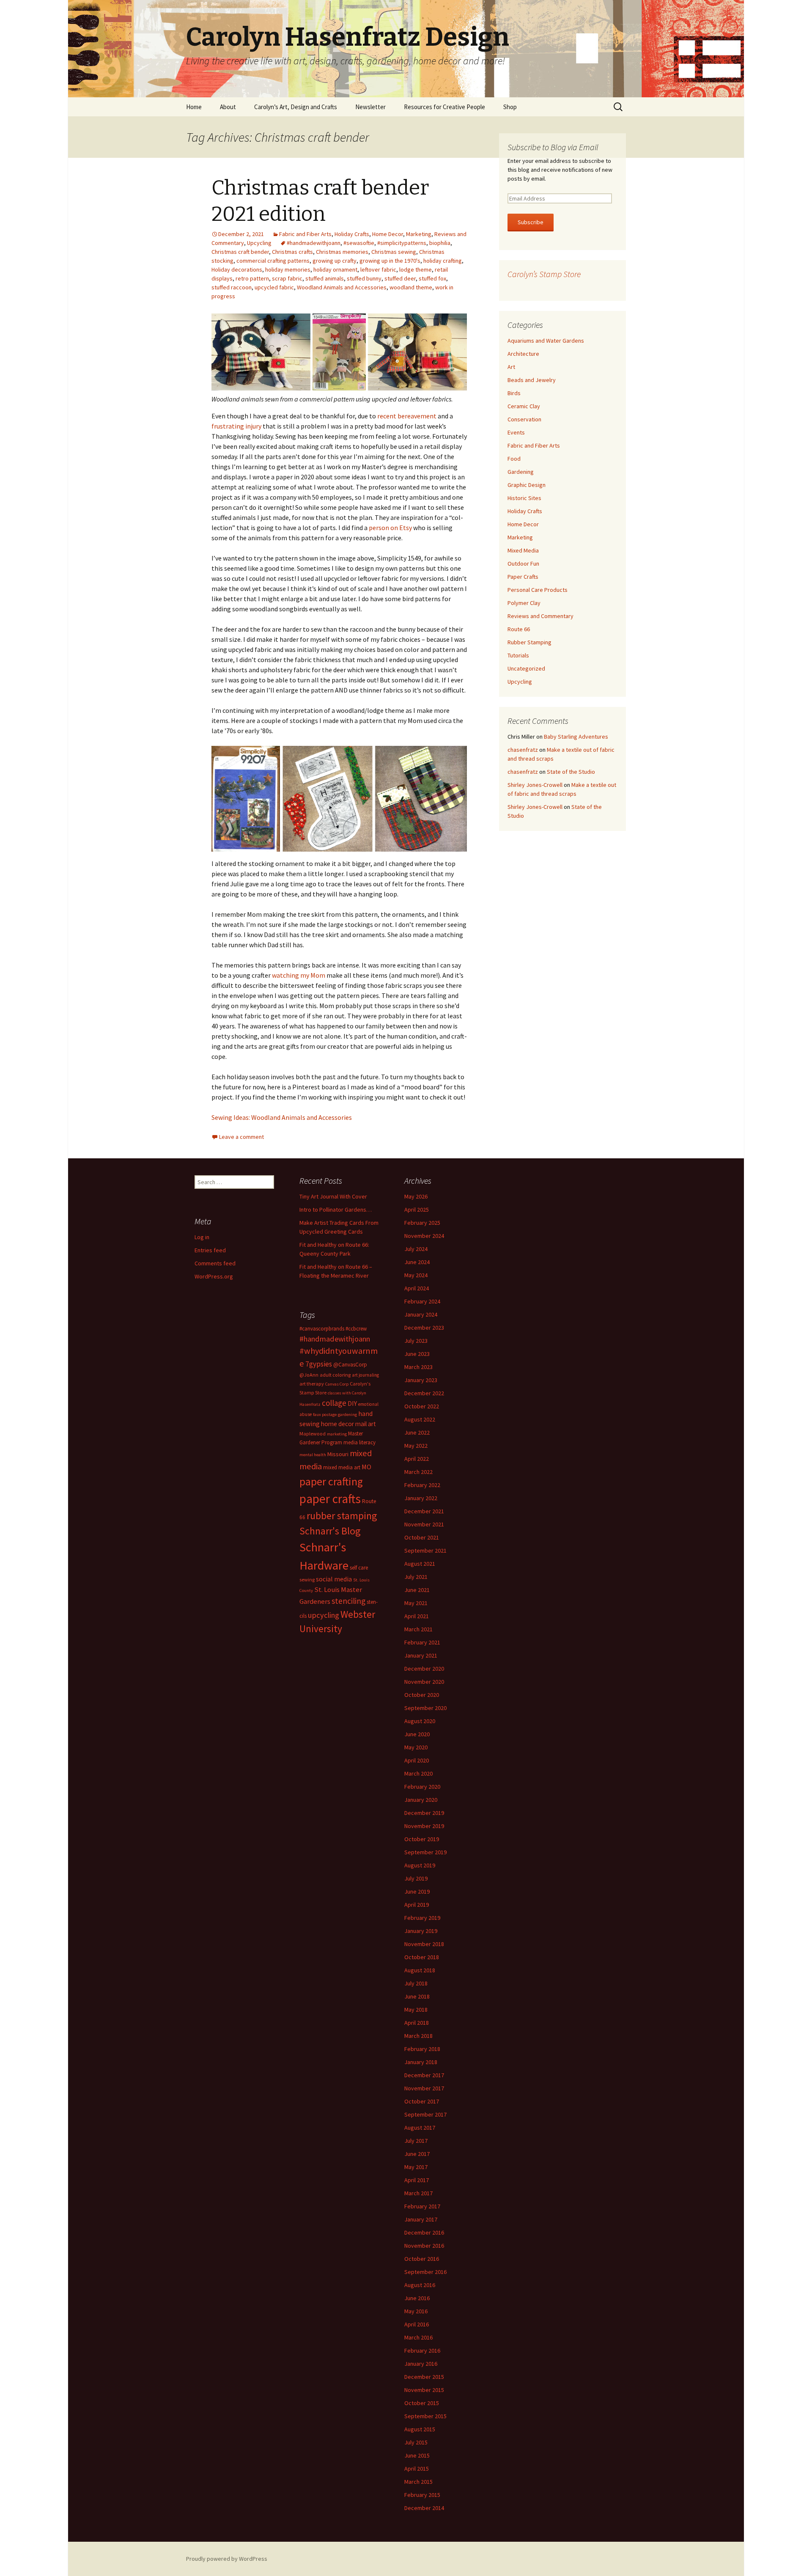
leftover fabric (378, 269)
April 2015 (417, 2469)
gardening (347, 1414)
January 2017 (421, 2219)
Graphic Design (527, 485)
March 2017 (418, 2193)
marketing (337, 1434)
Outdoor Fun (523, 564)
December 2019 (424, 1813)
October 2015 (422, 2403)
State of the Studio (571, 772)
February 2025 (422, 1223)
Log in (202, 1237)
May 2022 (416, 1446)
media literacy (359, 1442)
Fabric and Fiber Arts (305, 234)
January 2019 (421, 1931)
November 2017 (424, 2088)
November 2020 (424, 1682)
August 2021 (420, 1564)
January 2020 (421, 1800)
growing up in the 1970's (390, 261)
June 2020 (417, 1734)
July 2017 (416, 2141)
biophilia (440, 243)
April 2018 (417, 2023)
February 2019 (422, 1918)
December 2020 (424, 1669)
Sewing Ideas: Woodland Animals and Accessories (282, 1117)
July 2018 (416, 1983)
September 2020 (425, 1708)
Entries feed (210, 1250)
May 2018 (416, 2010)
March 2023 (418, 1367)
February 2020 (422, 1787)
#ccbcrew (356, 1329)
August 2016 (420, 2285)
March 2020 (418, 1773)
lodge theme (416, 269)
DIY (352, 1403)
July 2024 (416, 1249)
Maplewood (313, 1434)
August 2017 (420, 2128)
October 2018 (422, 1957)
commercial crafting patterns (273, 261)
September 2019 (425, 1852)
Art (511, 367)
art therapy (312, 1384)
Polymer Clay (524, 603)
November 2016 (424, 2246)
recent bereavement (407, 416)
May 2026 (416, 1196)
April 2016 (417, 2324)
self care (359, 1568)
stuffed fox (432, 278)
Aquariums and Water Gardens (546, 341)
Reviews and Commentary (540, 616)
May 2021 (416, 1603)
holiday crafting (443, 261)
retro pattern (252, 278)
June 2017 (417, 2154)
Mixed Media (523, 550)
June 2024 (417, 1262)
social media (334, 1579)
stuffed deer (400, 278)
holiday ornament (335, 269)
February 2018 (422, 2049)
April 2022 (417, 1459)
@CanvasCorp (350, 1365)
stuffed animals (325, 278)
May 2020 (416, 1747)
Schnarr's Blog (330, 1531)
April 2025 (417, 1210)
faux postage (325, 1414)
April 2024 (417, 1288)
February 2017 (422, 2206)
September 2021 (425, 1551)
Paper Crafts (523, 577)
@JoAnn (309, 1375)
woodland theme (411, 287)
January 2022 (421, 1498)
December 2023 (424, 1328)
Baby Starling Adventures (576, 737)
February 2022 (422, 1485)
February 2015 (422, 2495)
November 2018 (424, 1944)
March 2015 (418, 2482)
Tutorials (518, 655)
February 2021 (422, 1642)
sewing (307, 1579)
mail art (366, 1424)
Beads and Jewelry (532, 380)
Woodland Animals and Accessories (342, 287)
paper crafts (330, 1499)
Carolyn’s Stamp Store (544, 274)
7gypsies (319, 1364)
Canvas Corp (337, 1384)
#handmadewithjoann (314, 243)
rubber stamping (342, 1516)
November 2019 (424, 1826)
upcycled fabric (274, 287)
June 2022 (417, 1432)
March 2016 (418, 2337)
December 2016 (424, 2232)
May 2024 (416, 1275)
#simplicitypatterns (402, 243)
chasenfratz (523, 750)
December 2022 (424, 1393)
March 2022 (418, 1472)
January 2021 (421, 1655)
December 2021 (424, 1511)
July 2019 (416, 1878)
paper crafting (331, 1481)
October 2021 (422, 1537)
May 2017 (416, 2167)
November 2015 (424, 2390)
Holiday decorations (237, 269)
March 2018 (418, 2036)
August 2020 (420, 1721)
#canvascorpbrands (322, 1329)
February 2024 (422, 1301)
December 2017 (424, 2075)
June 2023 (417, 1354)
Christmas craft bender (240, 252)
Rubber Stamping (529, 642)
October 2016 (422, 2259)
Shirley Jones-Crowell (535, 785)
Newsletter (370, 107)
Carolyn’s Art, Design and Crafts (296, 107)
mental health (313, 1455)
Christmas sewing (394, 252)
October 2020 (422, 1695)
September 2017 (425, 2114)
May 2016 (416, 2311)
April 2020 (417, 1760)
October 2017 (422, 2101)
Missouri (338, 1454)
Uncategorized (526, 668)
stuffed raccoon (232, 287)
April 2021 (417, 1616)
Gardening (521, 472)
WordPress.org (214, 1276)
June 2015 (417, 2455)
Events (516, 432)
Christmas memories (342, 252)
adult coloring (335, 1375)
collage (334, 1403)
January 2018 (421, 2062)
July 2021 (416, 1577)
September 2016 (425, 2272)
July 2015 (416, 2442)
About (228, 107)
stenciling (348, 1601)
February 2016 (422, 2351)
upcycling (324, 1615)
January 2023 (421, 1380)
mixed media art (342, 1467)
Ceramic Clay (524, 406)
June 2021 (417, 1590)
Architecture (523, 354)
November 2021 (424, 1524)
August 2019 (420, 1865)
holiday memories (288, 269)
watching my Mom (299, 975)
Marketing (419, 234)
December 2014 (424, 2508)
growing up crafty (335, 261)
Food (514, 459)
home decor (337, 1424)
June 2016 (417, 2298)
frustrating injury (236, 426)
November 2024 (424, 1236)
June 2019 (417, 1891)
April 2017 (417, 2180)
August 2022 (420, 1419)
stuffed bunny (364, 278)
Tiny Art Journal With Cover (333, 1196)
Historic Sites (524, 498)
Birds (514, 393)
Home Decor (388, 234)
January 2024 (421, 1314)
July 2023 (416, 1341)
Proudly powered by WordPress (227, 2559)
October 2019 (422, 1839)
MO (366, 1467)
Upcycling (259, 243)
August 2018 (420, 1970)
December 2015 (424, 2377)
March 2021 (418, 1629)
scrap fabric (287, 278)
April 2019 (417, 1905)
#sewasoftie (359, 243)
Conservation (524, 419)
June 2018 (417, 1996)
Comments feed (215, 1263)
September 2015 (425, 2416)
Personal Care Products (538, 590)
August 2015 (420, 2429)
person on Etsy (390, 528)
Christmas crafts (292, 252)
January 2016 (421, 2364)
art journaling (365, 1375)
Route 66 (519, 629)
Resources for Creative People (444, 107)
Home (194, 107)
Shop (510, 107)
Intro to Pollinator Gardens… (336, 1210)
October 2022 (422, 1406)
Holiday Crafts (352, 234)
